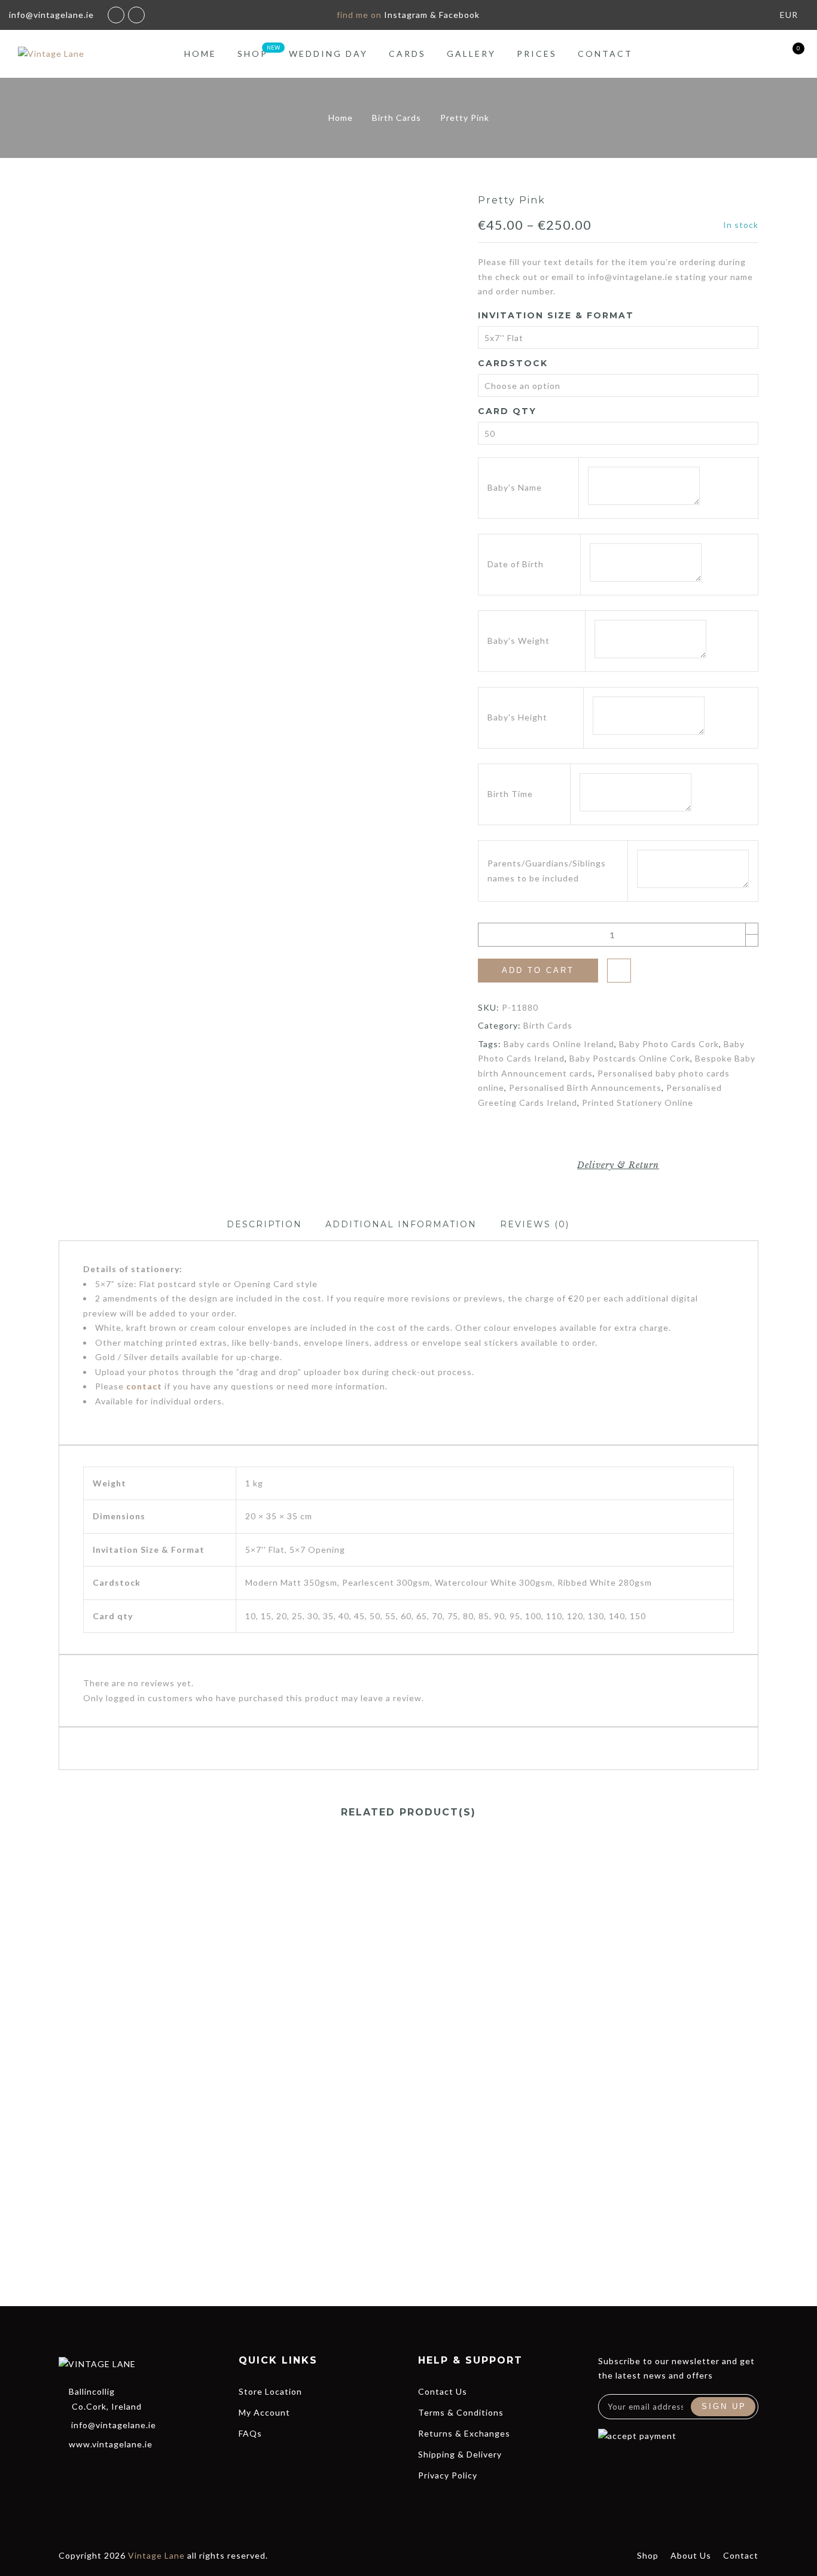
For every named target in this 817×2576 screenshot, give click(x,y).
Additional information (401, 1224)
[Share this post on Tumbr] (652, 1135)
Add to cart (538, 970)
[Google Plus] (108, 2469)
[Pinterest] (151, 2469)
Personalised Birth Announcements (585, 1088)
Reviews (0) (535, 1224)
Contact (605, 54)
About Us (691, 2555)
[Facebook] (65, 2469)
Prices (537, 54)
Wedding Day (328, 54)
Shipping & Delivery (460, 2454)
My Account (264, 2412)
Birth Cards (397, 118)
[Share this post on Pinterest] (629, 1135)
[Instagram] (130, 2469)
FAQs (250, 2433)
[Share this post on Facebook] (585, 1135)
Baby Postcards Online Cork (630, 1058)
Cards (407, 54)
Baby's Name (515, 487)
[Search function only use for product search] (726, 54)
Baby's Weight (519, 641)
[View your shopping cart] (789, 54)
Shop (253, 54)
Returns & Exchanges (464, 2433)
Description (264, 1224)
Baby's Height (517, 717)
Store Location (270, 2391)
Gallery (471, 54)
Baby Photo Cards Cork (669, 1044)
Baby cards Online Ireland (559, 1044)
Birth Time (510, 794)
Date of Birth (516, 564)
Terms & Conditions (461, 2412)
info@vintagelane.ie (114, 2425)
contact (144, 1386)
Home (200, 54)
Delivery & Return (618, 1165)
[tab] (264, 1225)
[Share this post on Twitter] (607, 1135)
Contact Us (443, 2391)
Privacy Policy (448, 2475)
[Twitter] (87, 2469)
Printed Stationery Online (638, 1103)
